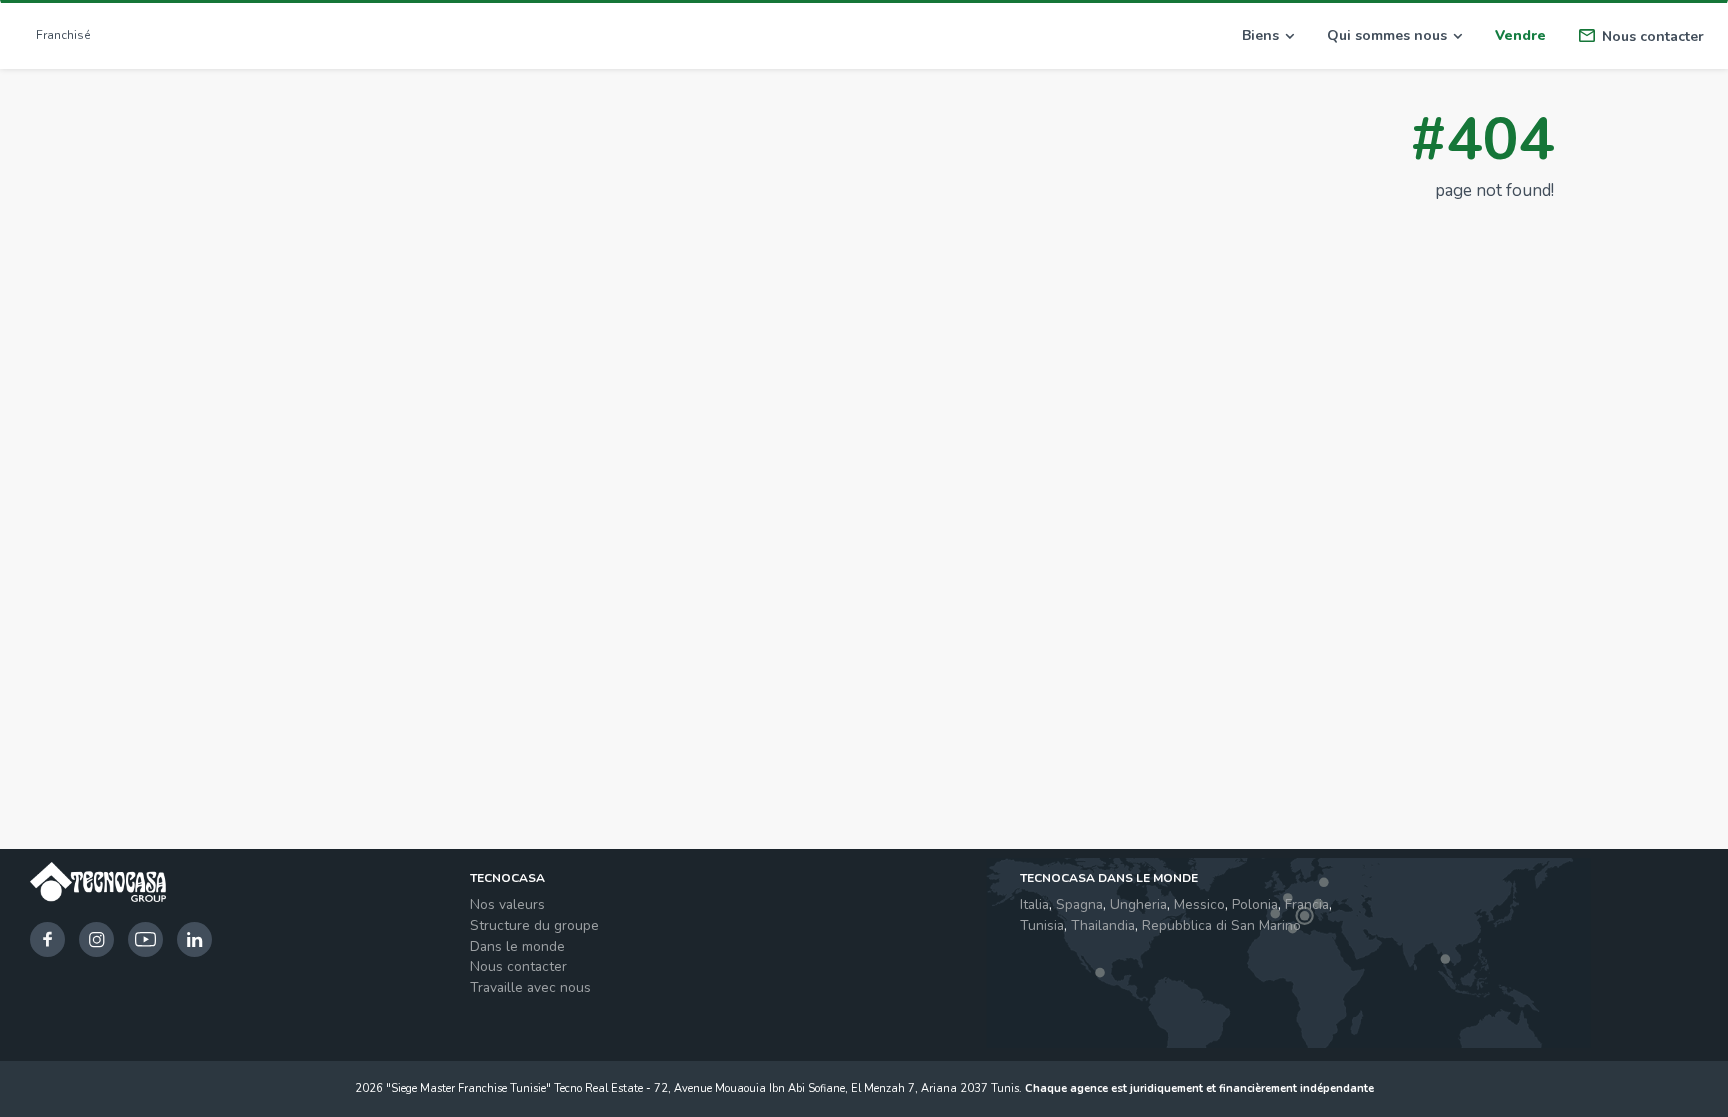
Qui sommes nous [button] (1387, 35)
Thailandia (1103, 925)
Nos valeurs (507, 904)
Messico (1199, 904)
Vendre (1520, 35)
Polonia (1255, 904)
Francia (1307, 904)
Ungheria (1138, 904)
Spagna (1079, 904)
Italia (1034, 904)
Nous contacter (518, 966)
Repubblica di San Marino (1221, 925)
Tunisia (1042, 925)
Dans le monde (517, 946)
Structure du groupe (534, 925)
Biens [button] (1260, 35)
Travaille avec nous (530, 987)
